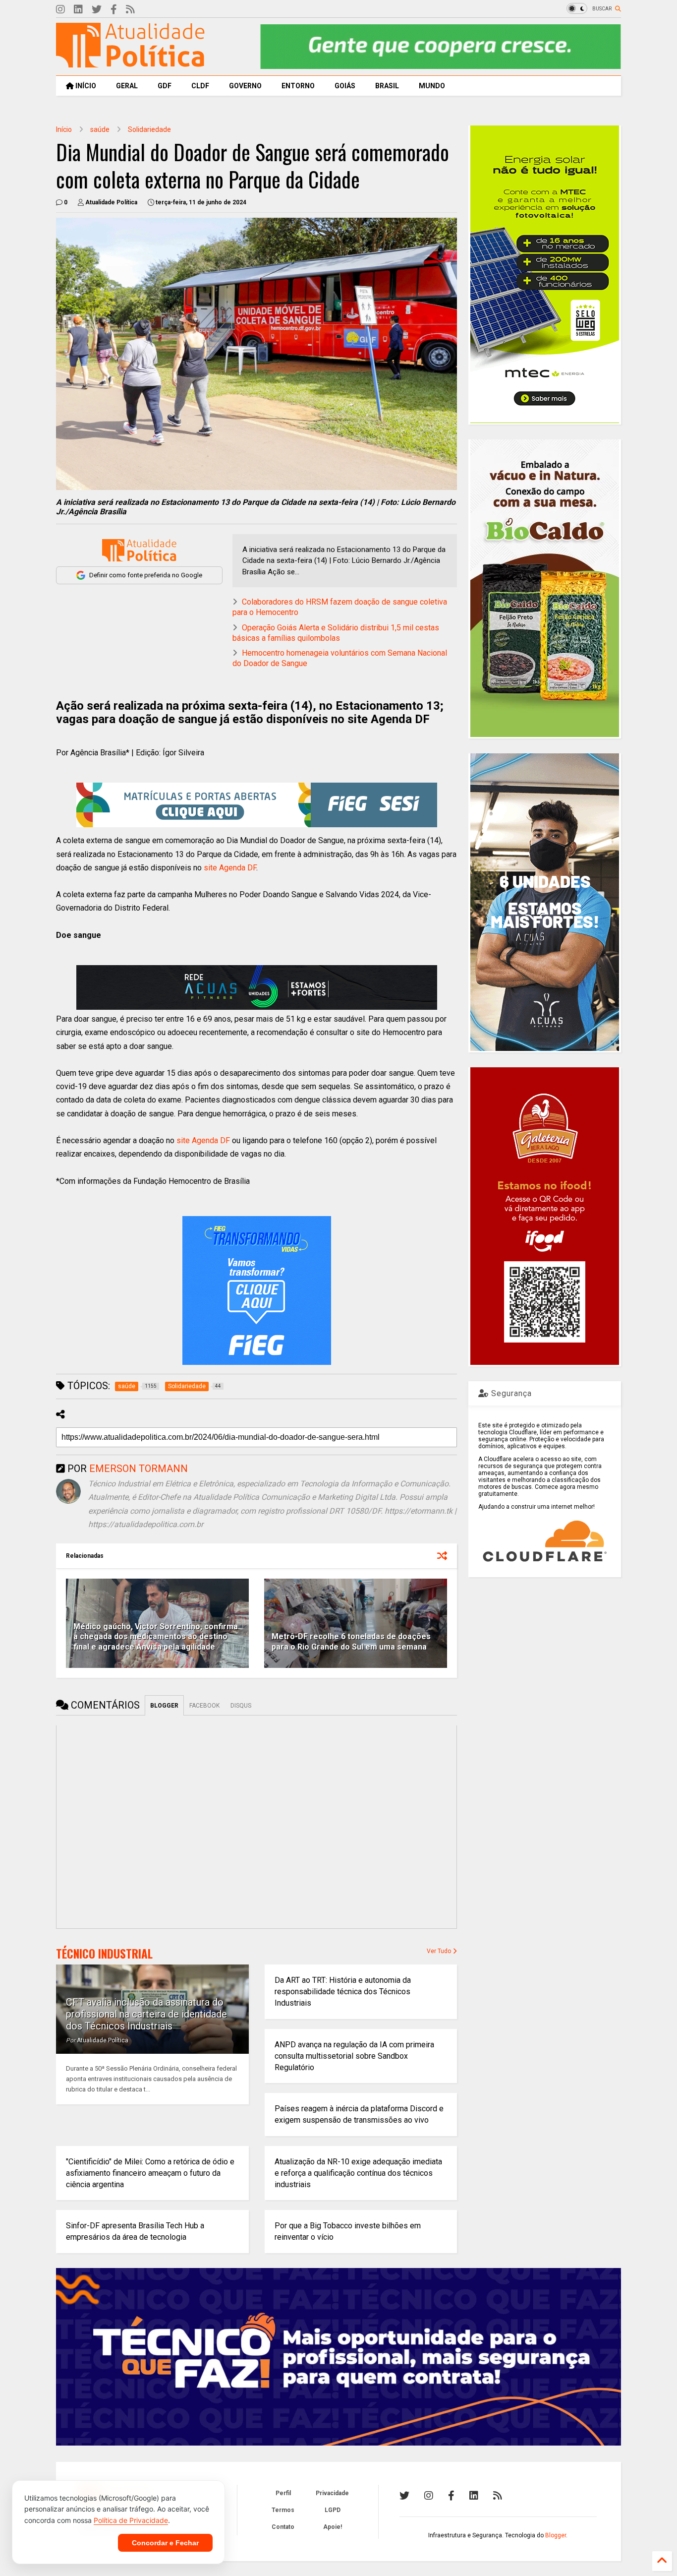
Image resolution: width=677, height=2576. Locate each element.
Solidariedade (149, 129)
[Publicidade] (257, 987)
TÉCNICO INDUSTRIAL (104, 1954)
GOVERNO (245, 86)
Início (64, 129)
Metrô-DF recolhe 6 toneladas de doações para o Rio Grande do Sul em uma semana (351, 1642)
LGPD (333, 2510)
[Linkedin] (78, 10)
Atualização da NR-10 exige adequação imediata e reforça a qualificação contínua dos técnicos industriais (358, 2173)
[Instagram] (60, 10)
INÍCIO (85, 86)
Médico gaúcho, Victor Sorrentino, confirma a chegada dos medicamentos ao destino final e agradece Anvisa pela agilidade (156, 1637)
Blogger (556, 2535)
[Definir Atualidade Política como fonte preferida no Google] (139, 550)
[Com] (498, 2496)
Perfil (283, 2493)
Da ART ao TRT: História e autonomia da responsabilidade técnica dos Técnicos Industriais (343, 1992)
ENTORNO (298, 86)
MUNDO (432, 86)
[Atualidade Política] (130, 63)
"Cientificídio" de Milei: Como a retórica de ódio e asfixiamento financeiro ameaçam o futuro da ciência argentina (150, 2173)
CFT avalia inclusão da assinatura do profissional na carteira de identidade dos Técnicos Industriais (146, 2014)
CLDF (200, 86)
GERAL (127, 86)
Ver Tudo (440, 1951)
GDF (165, 86)
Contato (283, 2527)
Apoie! (333, 2527)
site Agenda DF (230, 868)
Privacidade (332, 2493)
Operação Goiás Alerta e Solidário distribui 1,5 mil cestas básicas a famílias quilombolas (336, 633)
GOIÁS (345, 86)
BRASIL (387, 86)
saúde (100, 129)
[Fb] (114, 10)
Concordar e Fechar (165, 2543)
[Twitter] (97, 10)
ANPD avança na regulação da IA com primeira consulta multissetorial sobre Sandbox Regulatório (354, 2056)
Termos (283, 2510)
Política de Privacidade (131, 2520)
